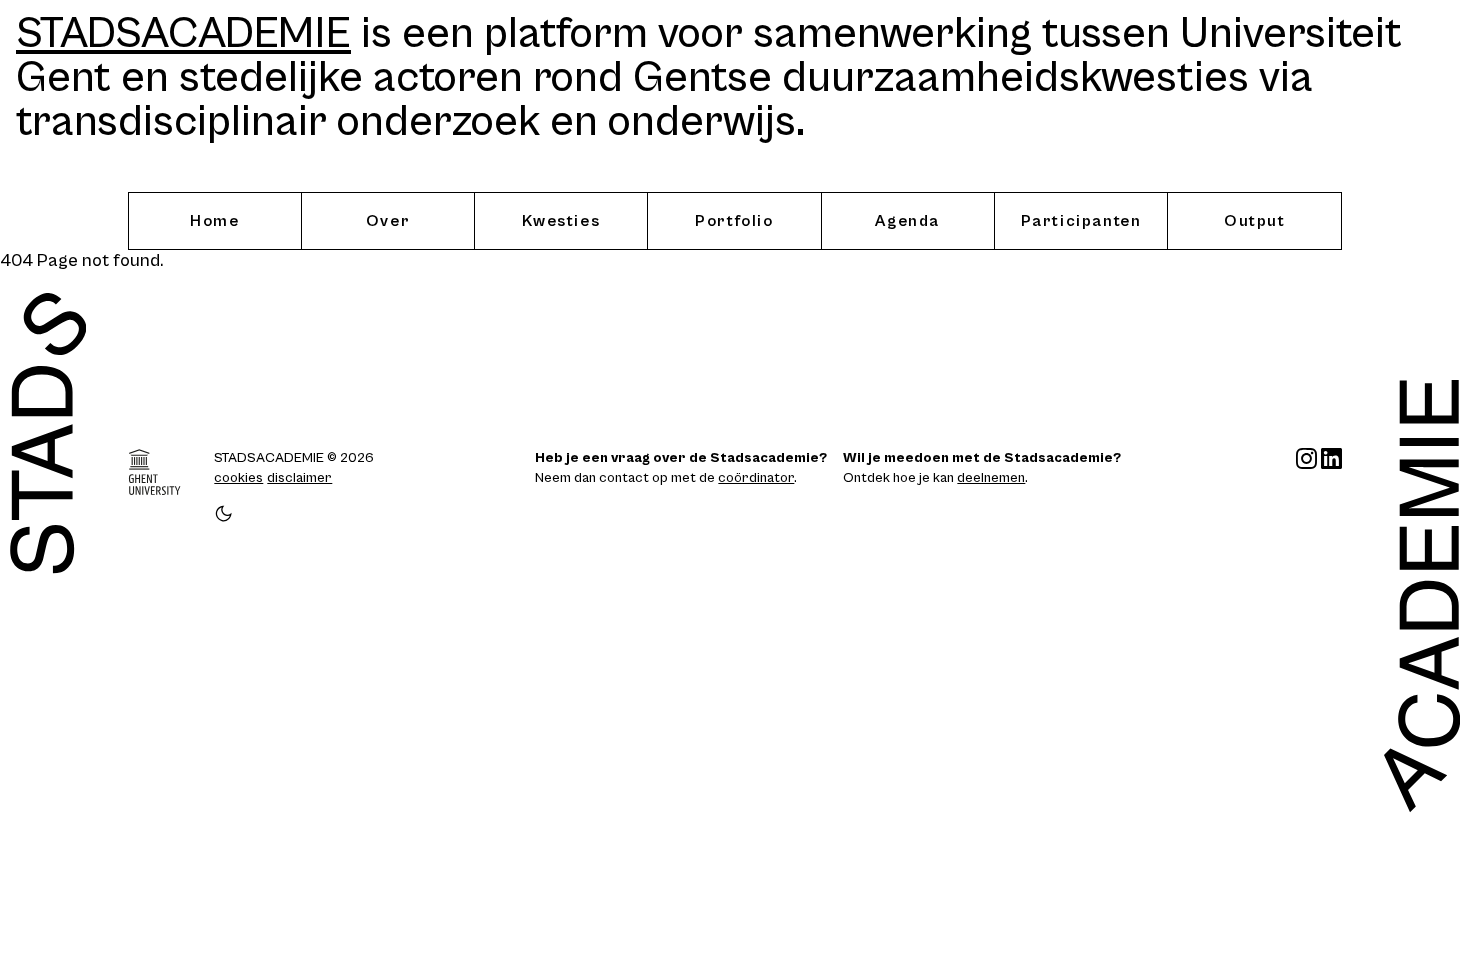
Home (214, 221)
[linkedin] (1331, 486)
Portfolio (734, 221)
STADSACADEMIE (183, 34)
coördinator (756, 478)
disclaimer (299, 478)
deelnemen (991, 478)
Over (388, 221)
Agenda (907, 221)
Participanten (1081, 221)
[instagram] (1306, 486)
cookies (238, 478)
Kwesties (561, 221)
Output (1255, 221)
